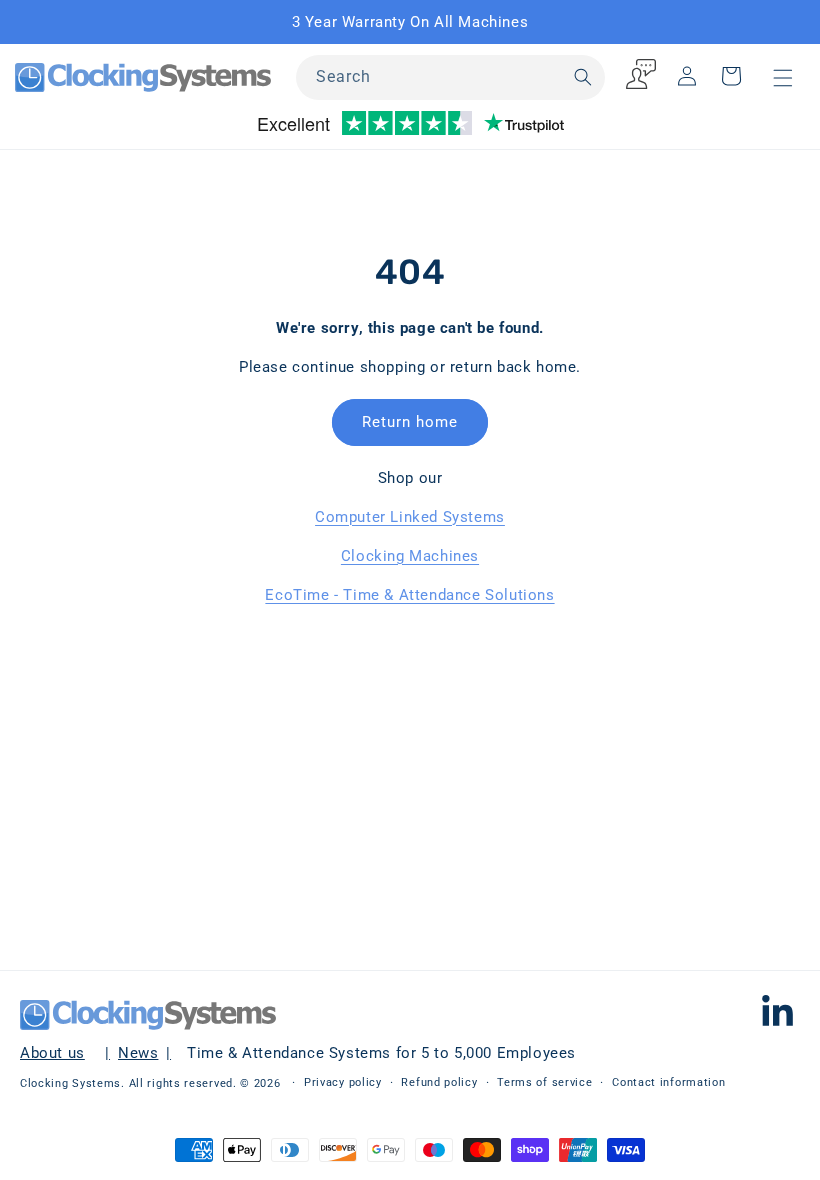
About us (52, 1053)
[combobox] (450, 77)
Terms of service (544, 1083)
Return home (410, 422)
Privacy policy (343, 1083)
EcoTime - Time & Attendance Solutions (409, 595)
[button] (783, 78)
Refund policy (439, 1083)
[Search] (583, 77)
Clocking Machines (410, 556)
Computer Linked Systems (410, 517)
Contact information (668, 1083)
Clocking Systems (70, 1083)
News (138, 1053)
